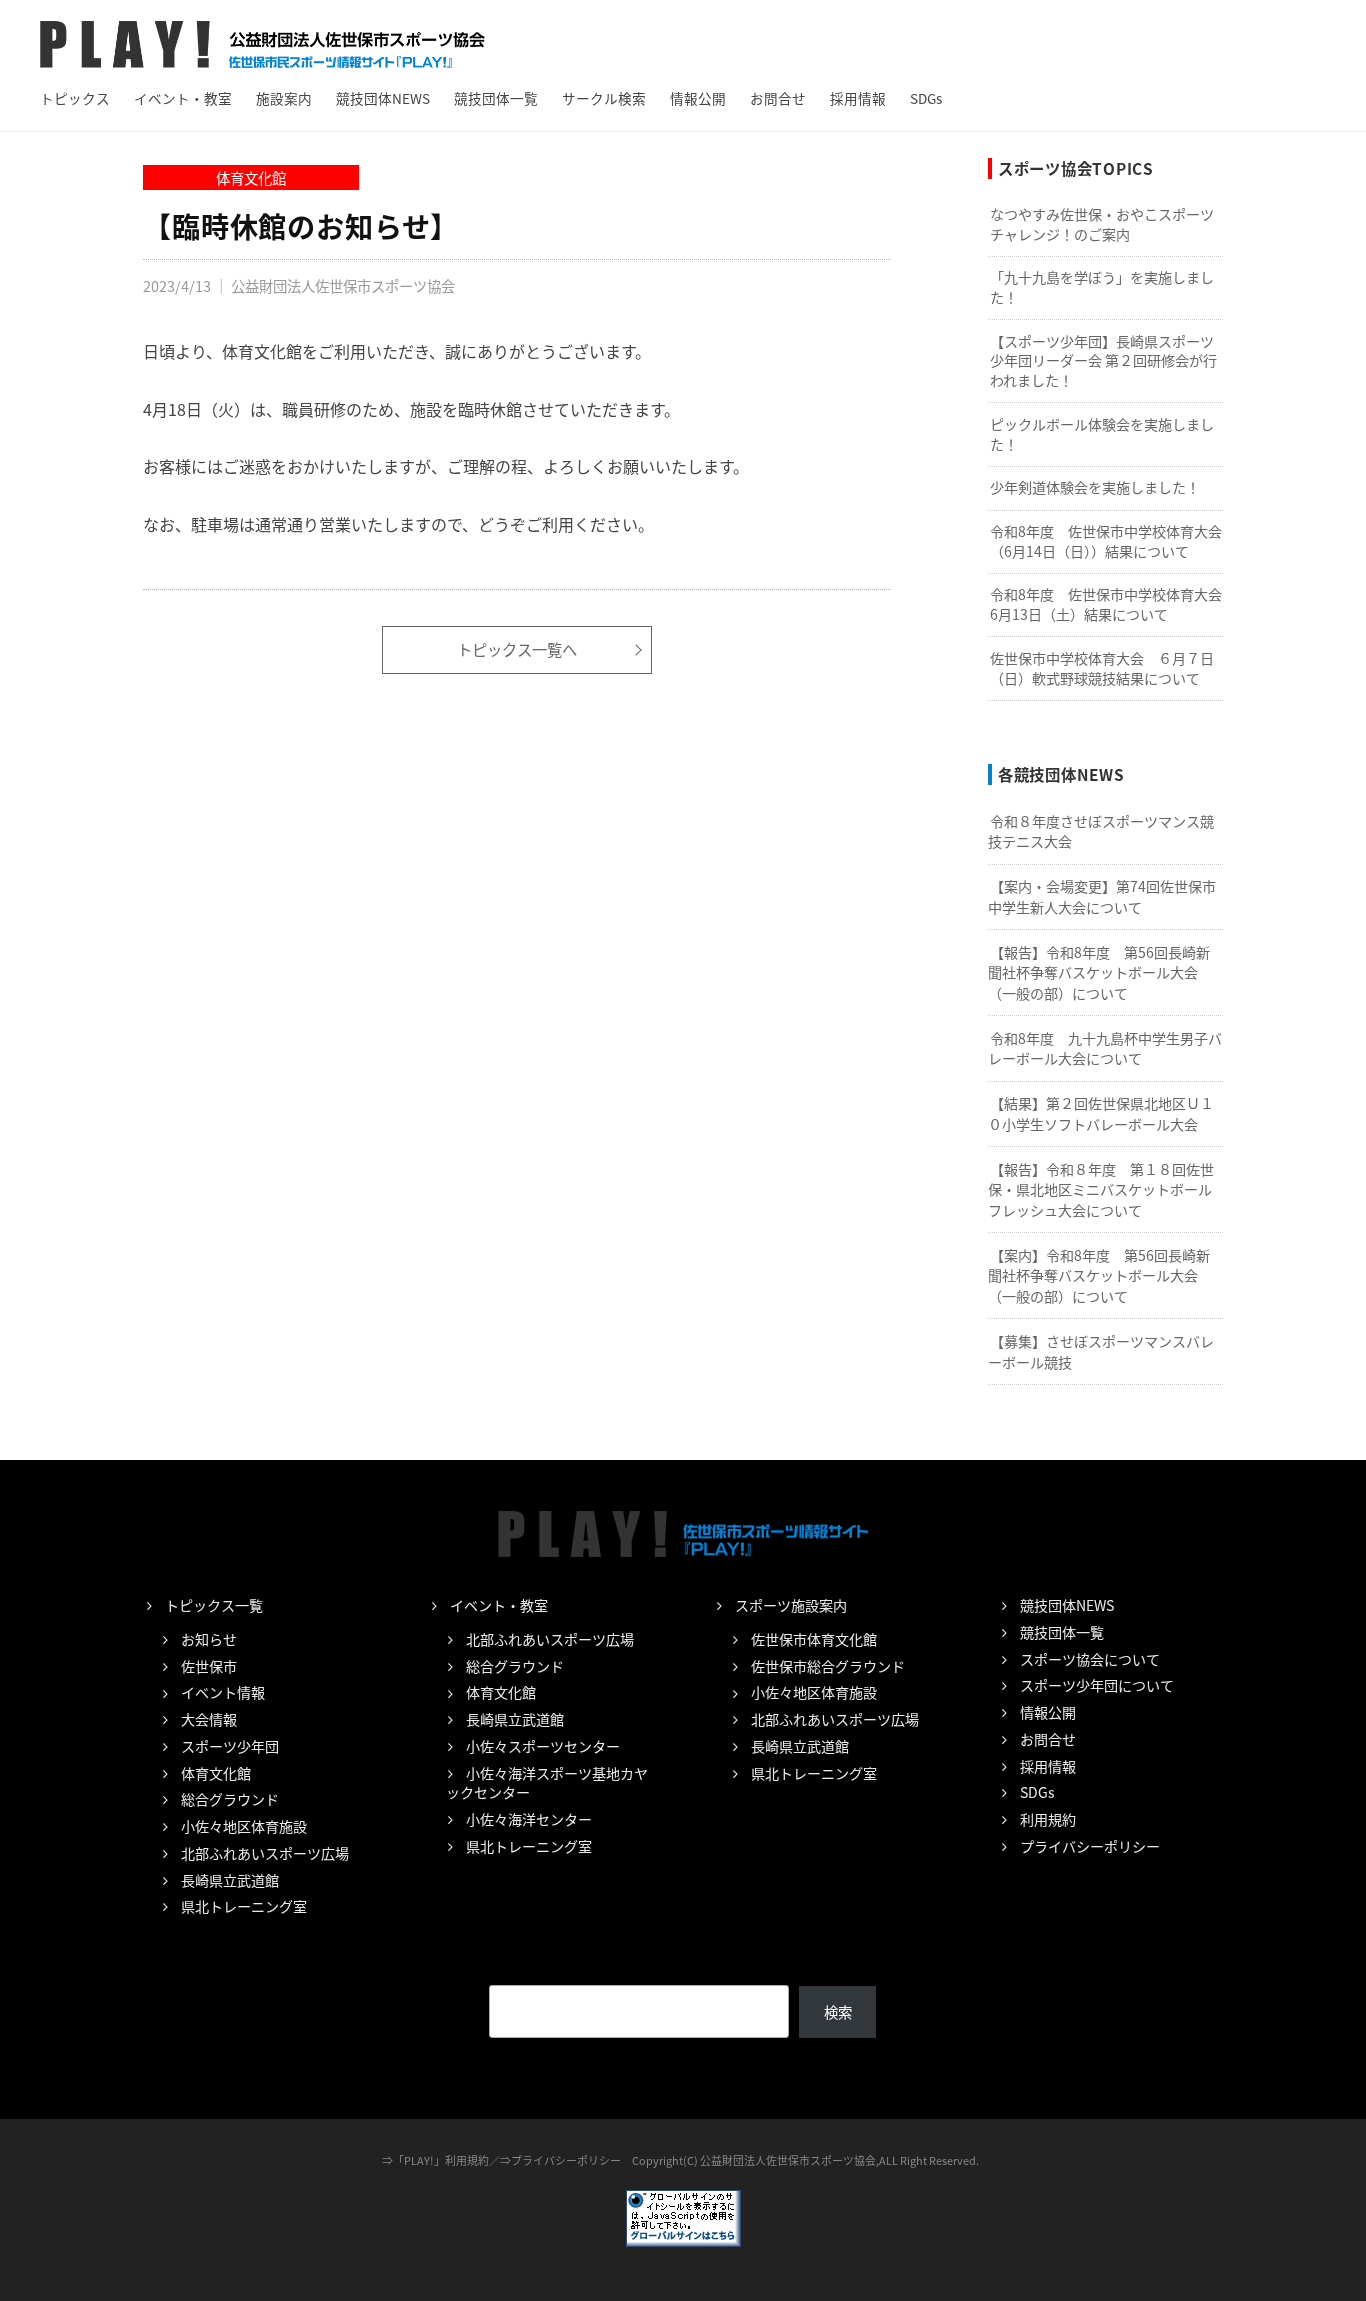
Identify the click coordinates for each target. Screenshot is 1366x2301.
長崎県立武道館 (230, 1880)
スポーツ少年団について (1097, 1685)
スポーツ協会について (1090, 1659)
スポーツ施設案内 (791, 1605)
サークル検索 (604, 98)
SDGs (926, 98)
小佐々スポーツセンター (543, 1746)
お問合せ (778, 98)
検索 (838, 2011)
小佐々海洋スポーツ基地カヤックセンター (547, 1783)
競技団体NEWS (383, 98)
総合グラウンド (230, 1799)
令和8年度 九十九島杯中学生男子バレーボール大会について (1105, 1048)
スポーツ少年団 (230, 1746)
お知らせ (209, 1639)
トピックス (75, 98)
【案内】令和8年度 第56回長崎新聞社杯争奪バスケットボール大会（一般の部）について (1099, 1275)
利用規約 (1048, 1819)
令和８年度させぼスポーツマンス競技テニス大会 (1101, 831)
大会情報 (209, 1719)
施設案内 (284, 98)
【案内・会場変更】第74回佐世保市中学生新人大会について (1102, 896)
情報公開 (698, 98)
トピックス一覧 (214, 1605)
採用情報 (858, 98)
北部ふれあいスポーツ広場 (265, 1853)
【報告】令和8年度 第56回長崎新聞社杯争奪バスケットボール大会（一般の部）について (1099, 972)
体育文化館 (251, 177)
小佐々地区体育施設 (244, 1826)
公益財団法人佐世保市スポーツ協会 (343, 285)
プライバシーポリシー (1090, 1846)
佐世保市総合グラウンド (828, 1666)
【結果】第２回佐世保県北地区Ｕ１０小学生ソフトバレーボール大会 (1101, 1113)
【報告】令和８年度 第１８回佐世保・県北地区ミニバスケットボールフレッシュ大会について (1101, 1189)
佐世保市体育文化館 (814, 1639)
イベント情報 (223, 1692)
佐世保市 (209, 1666)
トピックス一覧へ (517, 649)
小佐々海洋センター (529, 1819)
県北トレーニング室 (244, 1906)
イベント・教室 (183, 98)
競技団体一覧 (496, 98)
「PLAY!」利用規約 (441, 2160)
